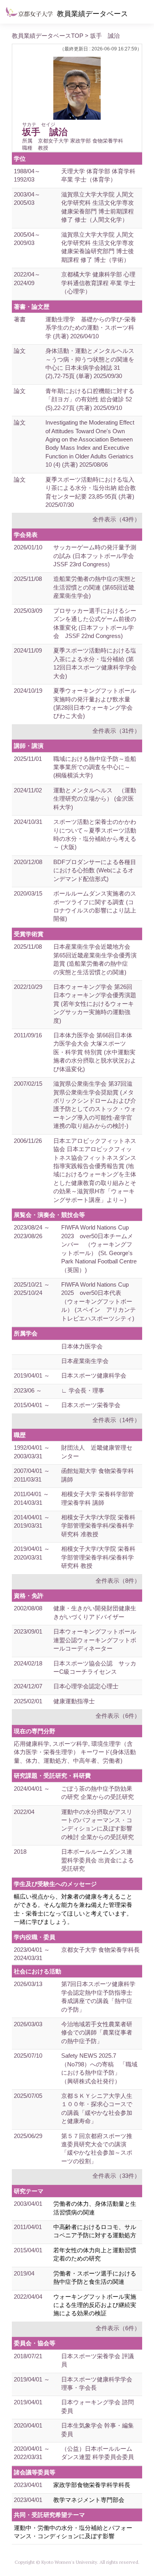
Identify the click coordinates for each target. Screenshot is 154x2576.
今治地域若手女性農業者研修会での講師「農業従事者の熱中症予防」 (97, 2033)
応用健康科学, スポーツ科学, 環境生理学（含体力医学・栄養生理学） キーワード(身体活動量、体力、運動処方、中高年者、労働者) (75, 1752)
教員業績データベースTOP (48, 36)
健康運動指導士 (74, 1701)
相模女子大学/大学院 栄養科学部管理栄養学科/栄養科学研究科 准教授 (98, 1526)
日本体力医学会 (82, 1346)
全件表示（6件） (118, 1716)
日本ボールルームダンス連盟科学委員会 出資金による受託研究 (98, 1860)
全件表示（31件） (116, 731)
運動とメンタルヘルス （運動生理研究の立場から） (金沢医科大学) (95, 799)
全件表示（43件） (116, 519)
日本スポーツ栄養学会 (91, 1405)
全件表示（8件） (118, 1581)
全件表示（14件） (116, 1420)
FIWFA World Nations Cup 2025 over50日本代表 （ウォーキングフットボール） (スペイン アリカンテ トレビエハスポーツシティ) (102, 1301)
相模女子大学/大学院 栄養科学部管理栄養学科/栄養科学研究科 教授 (98, 1557)
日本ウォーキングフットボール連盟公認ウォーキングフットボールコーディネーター (95, 1640)
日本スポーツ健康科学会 (94, 1375)
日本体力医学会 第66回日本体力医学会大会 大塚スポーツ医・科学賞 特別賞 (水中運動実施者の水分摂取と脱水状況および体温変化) (95, 1052)
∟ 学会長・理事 (83, 1390)
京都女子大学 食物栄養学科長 (100, 1950)
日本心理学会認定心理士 (86, 1686)
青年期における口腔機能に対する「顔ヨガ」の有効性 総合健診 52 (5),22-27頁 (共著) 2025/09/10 (90, 399)
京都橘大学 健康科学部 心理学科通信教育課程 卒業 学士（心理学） (98, 283)
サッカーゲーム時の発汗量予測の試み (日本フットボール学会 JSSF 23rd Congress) (97, 556)
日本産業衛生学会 (85, 1361)
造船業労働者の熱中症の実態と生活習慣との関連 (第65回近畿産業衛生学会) (95, 587)
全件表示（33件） (116, 2176)
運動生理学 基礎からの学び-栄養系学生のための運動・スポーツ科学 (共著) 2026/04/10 (91, 328)
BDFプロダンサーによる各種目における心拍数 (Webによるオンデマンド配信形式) (95, 870)
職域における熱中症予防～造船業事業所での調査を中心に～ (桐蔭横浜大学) (95, 767)
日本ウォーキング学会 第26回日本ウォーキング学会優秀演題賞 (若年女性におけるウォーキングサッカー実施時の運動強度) (95, 1004)
